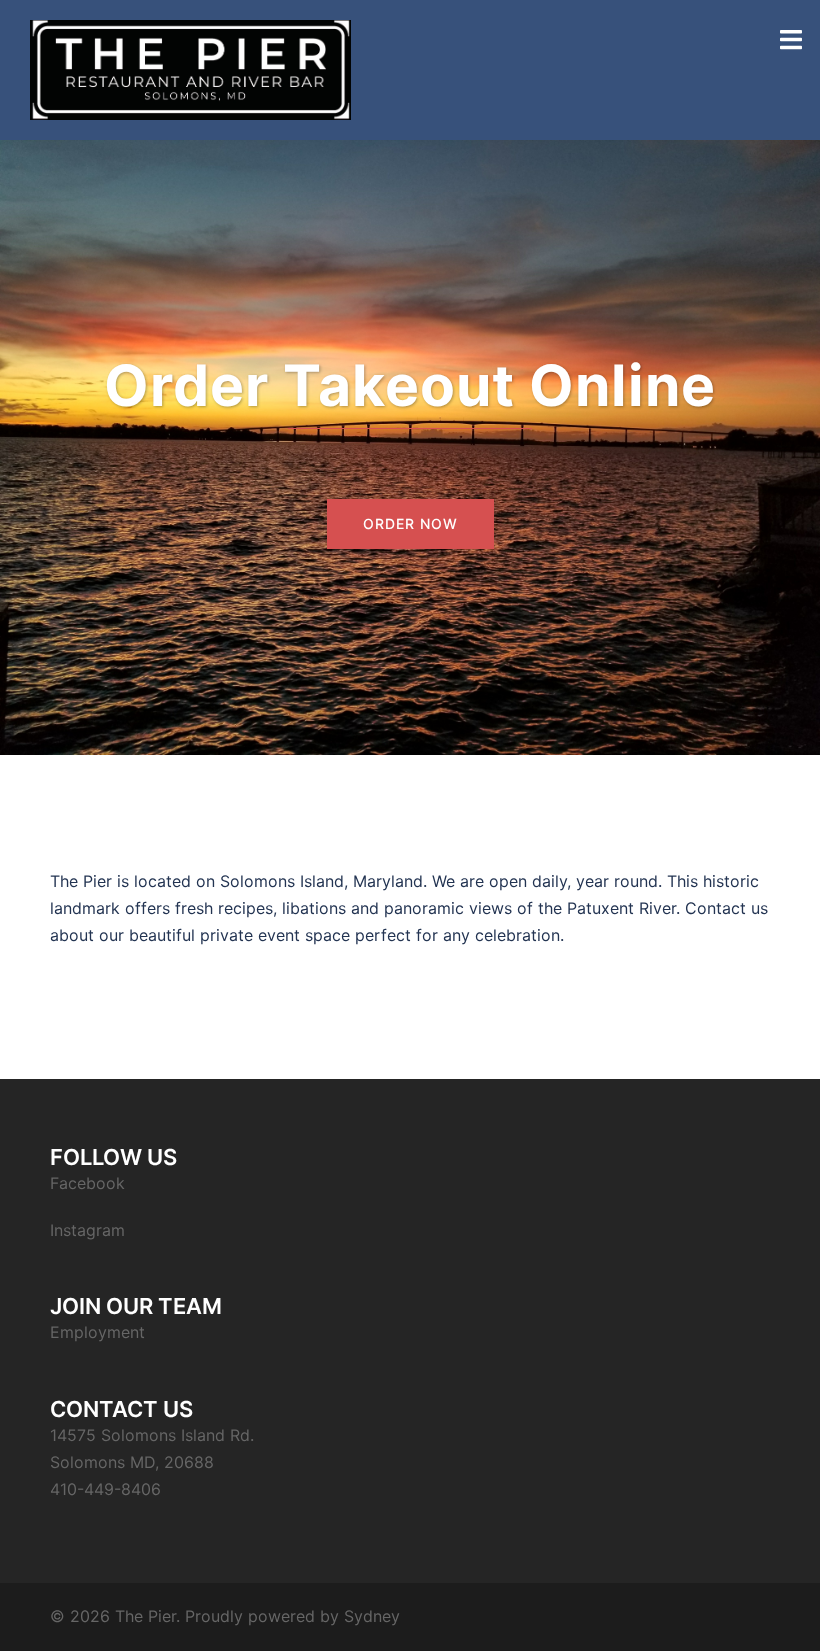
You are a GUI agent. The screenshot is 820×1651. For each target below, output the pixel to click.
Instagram (87, 1230)
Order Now (410, 523)
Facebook (87, 1183)
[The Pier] (190, 68)
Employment (97, 1332)
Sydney (372, 1616)
